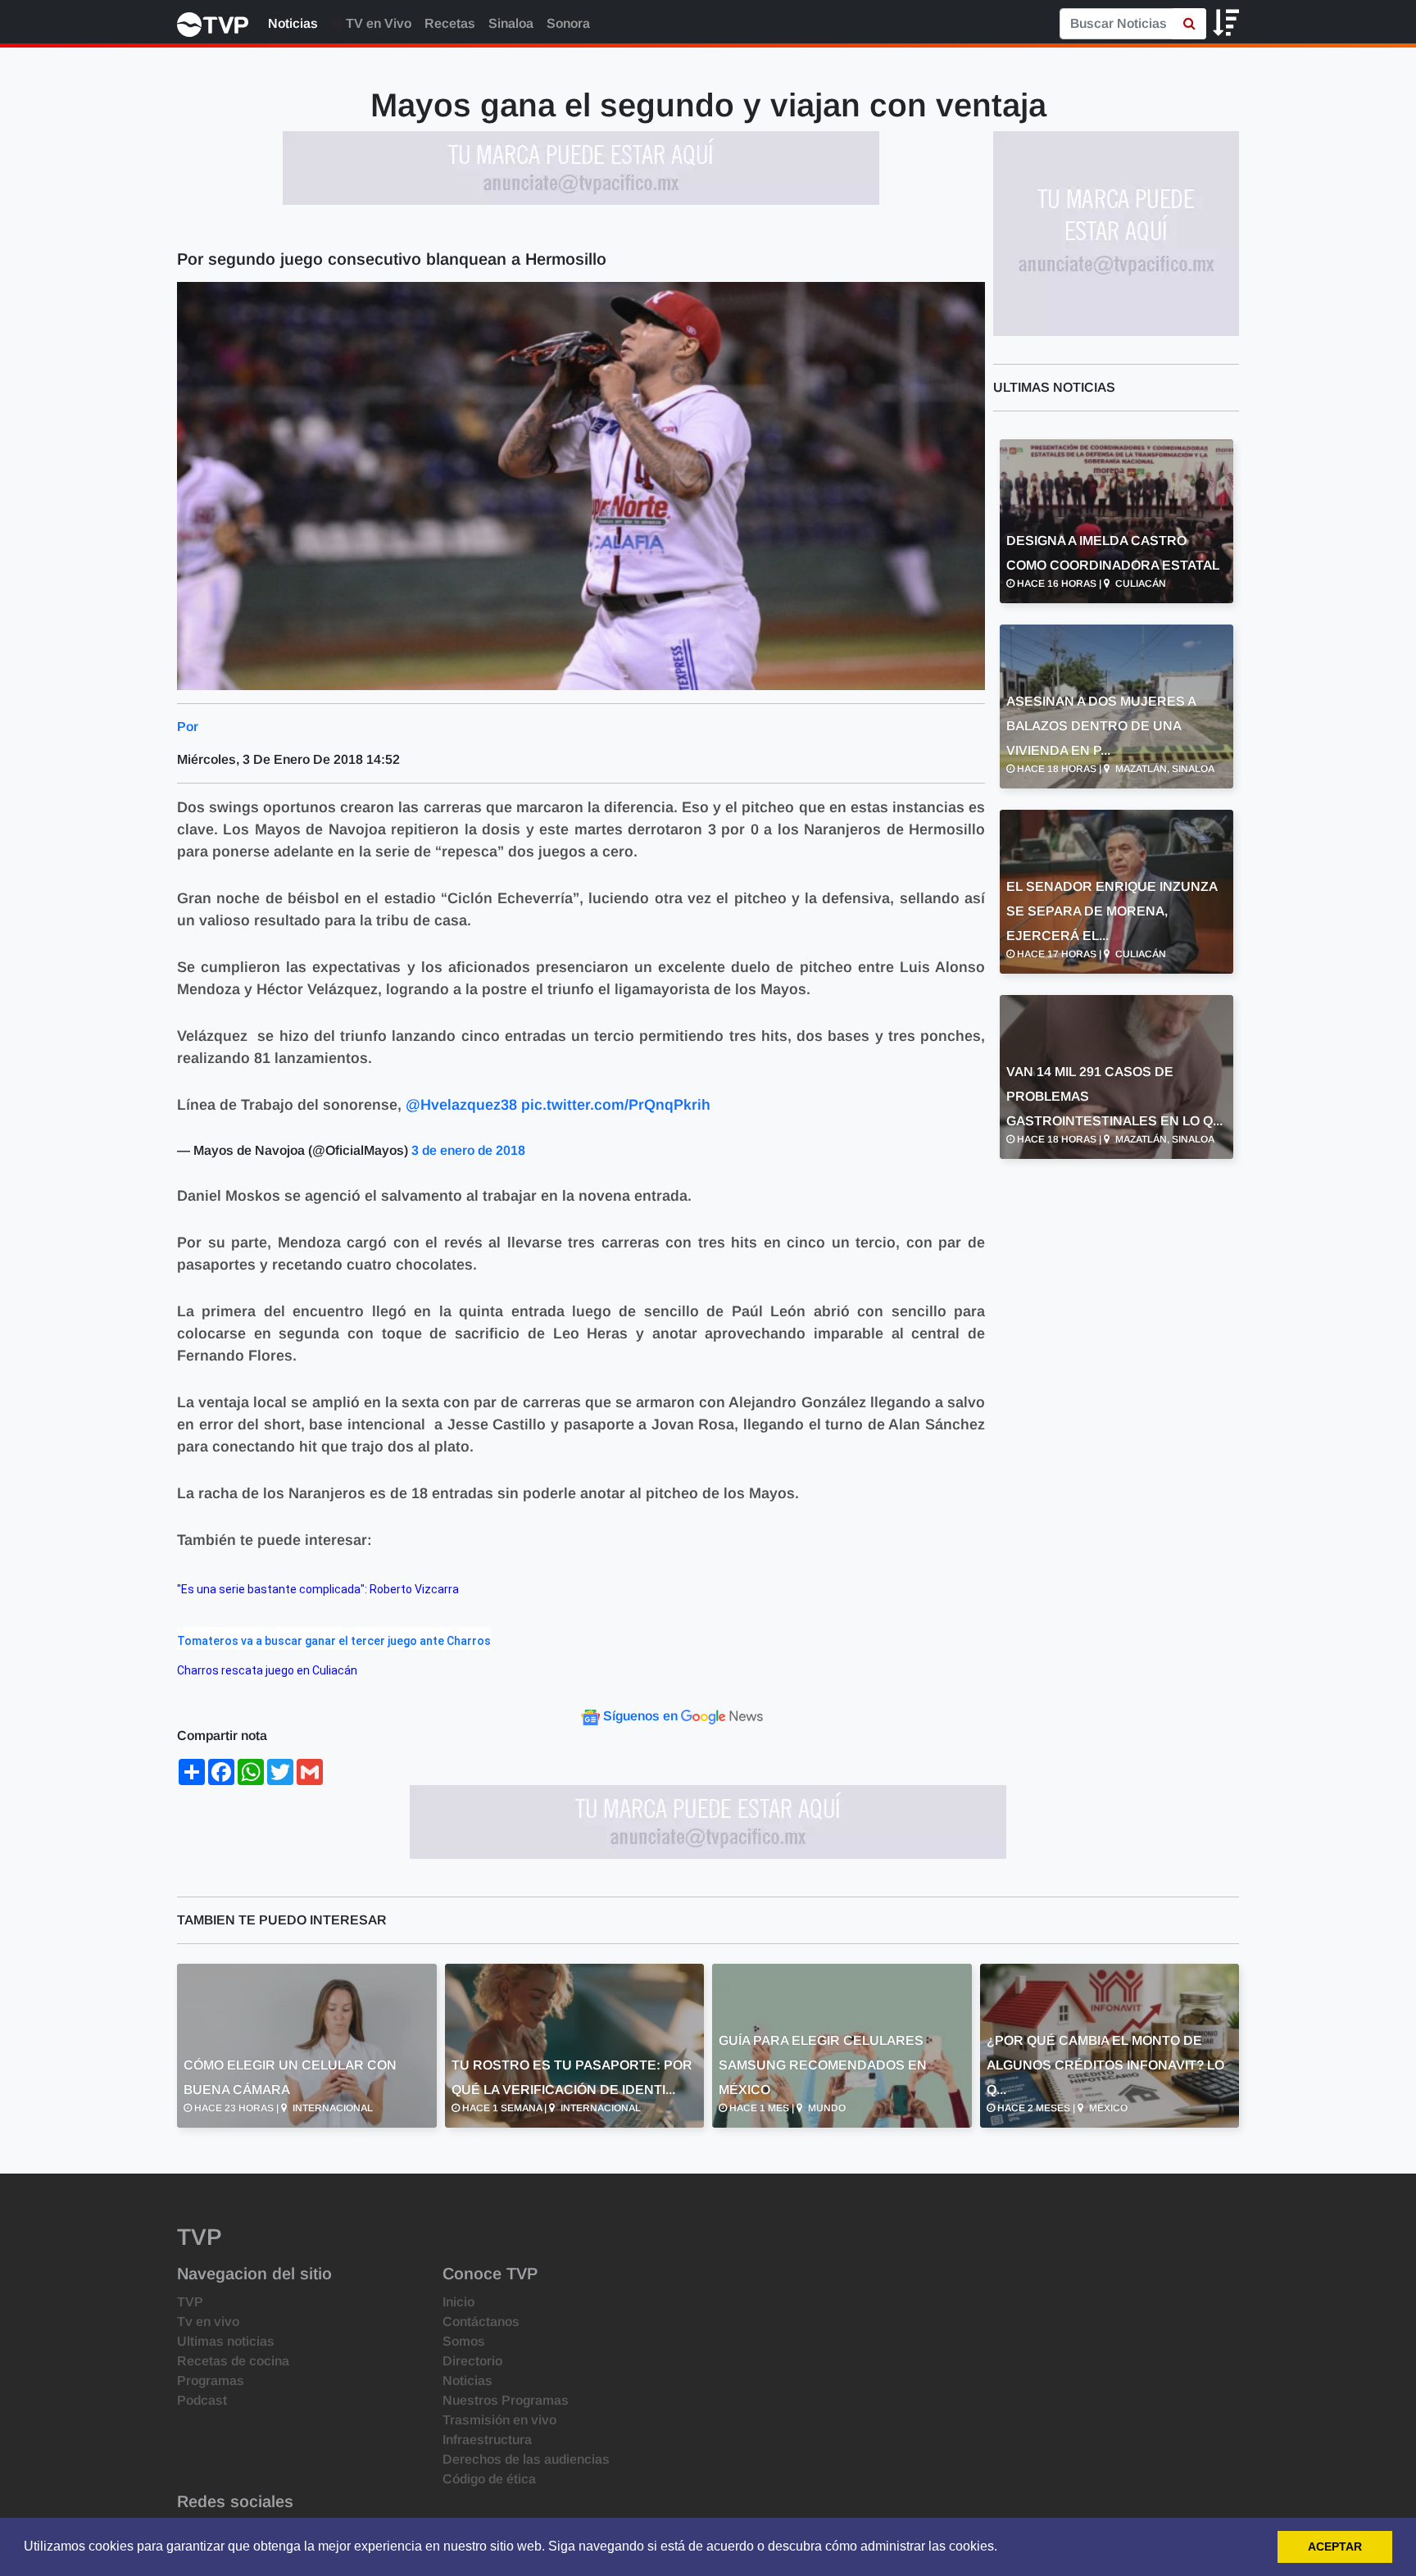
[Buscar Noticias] (1189, 24)
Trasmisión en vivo (499, 2420)
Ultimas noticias (226, 2341)
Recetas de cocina (233, 2361)
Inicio (458, 2302)
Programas (211, 2381)
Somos (464, 2341)
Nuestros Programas (506, 2400)
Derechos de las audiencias (526, 2459)
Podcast (202, 2400)
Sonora (568, 23)
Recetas (450, 23)
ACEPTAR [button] (1335, 2546)
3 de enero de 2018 (468, 1150)
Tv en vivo (208, 2322)
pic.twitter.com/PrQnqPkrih (616, 1105)
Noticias (293, 23)
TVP (190, 2302)
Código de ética (489, 2479)
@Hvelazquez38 (461, 1105)
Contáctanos (481, 2322)
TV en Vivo (377, 23)
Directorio (472, 2361)
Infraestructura (487, 2440)
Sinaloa (511, 23)
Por (188, 727)
